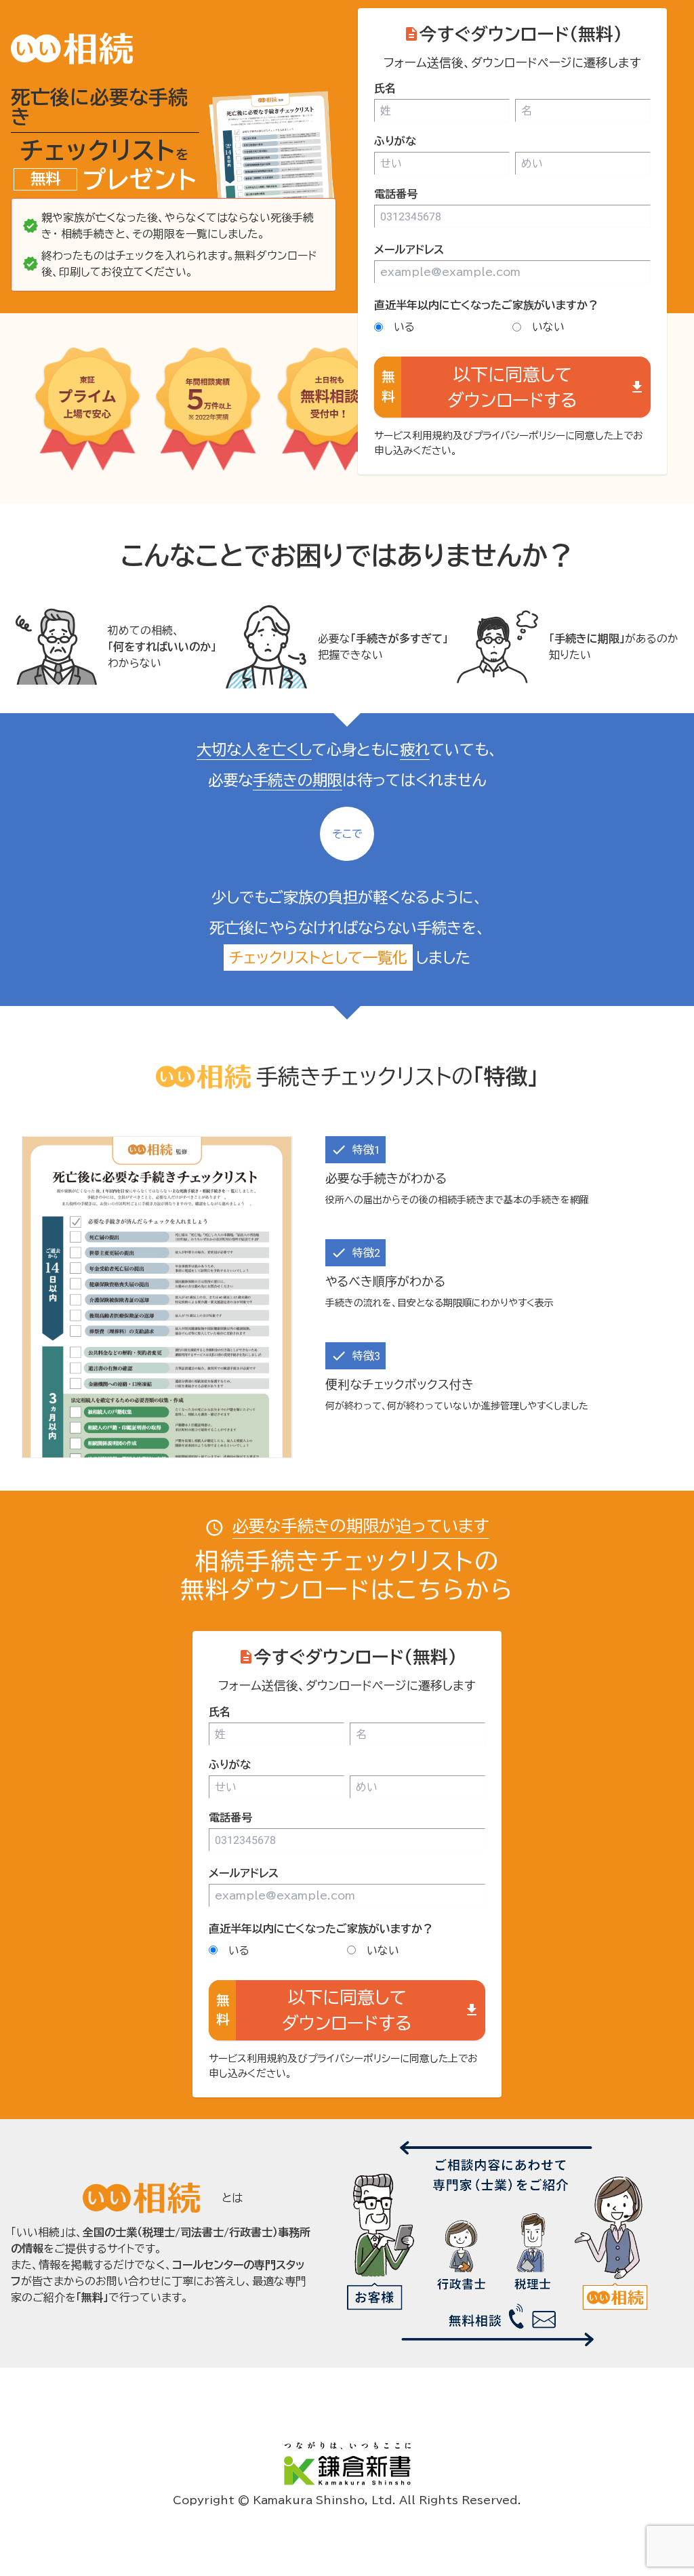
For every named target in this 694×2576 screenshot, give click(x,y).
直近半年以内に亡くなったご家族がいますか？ (486, 305)
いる (404, 327)
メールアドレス (409, 249)
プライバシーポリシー (519, 436)
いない (548, 327)
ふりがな (395, 141)
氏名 (385, 88)
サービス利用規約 (413, 436)
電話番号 (396, 194)
